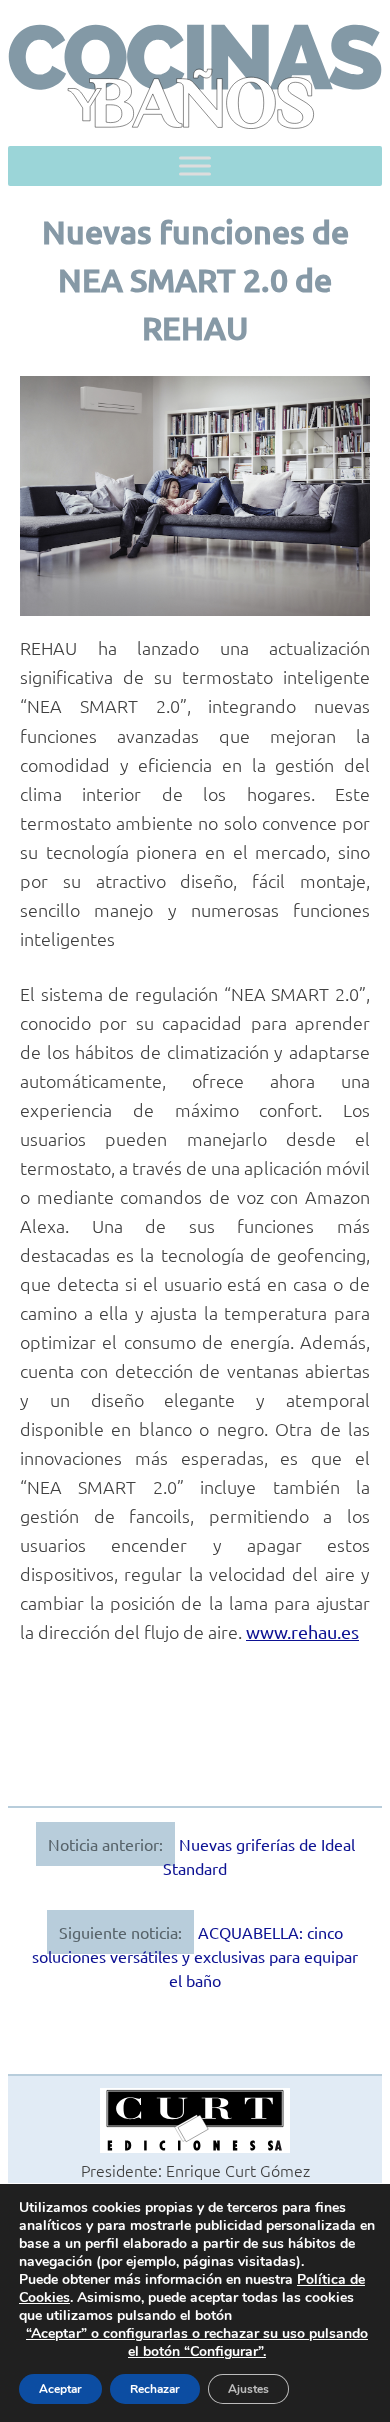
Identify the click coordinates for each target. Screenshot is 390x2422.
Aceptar (60, 2389)
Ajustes (248, 2389)
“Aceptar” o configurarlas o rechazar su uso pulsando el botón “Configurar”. (197, 2343)
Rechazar (155, 2389)
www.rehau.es (302, 1631)
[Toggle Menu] (195, 166)
